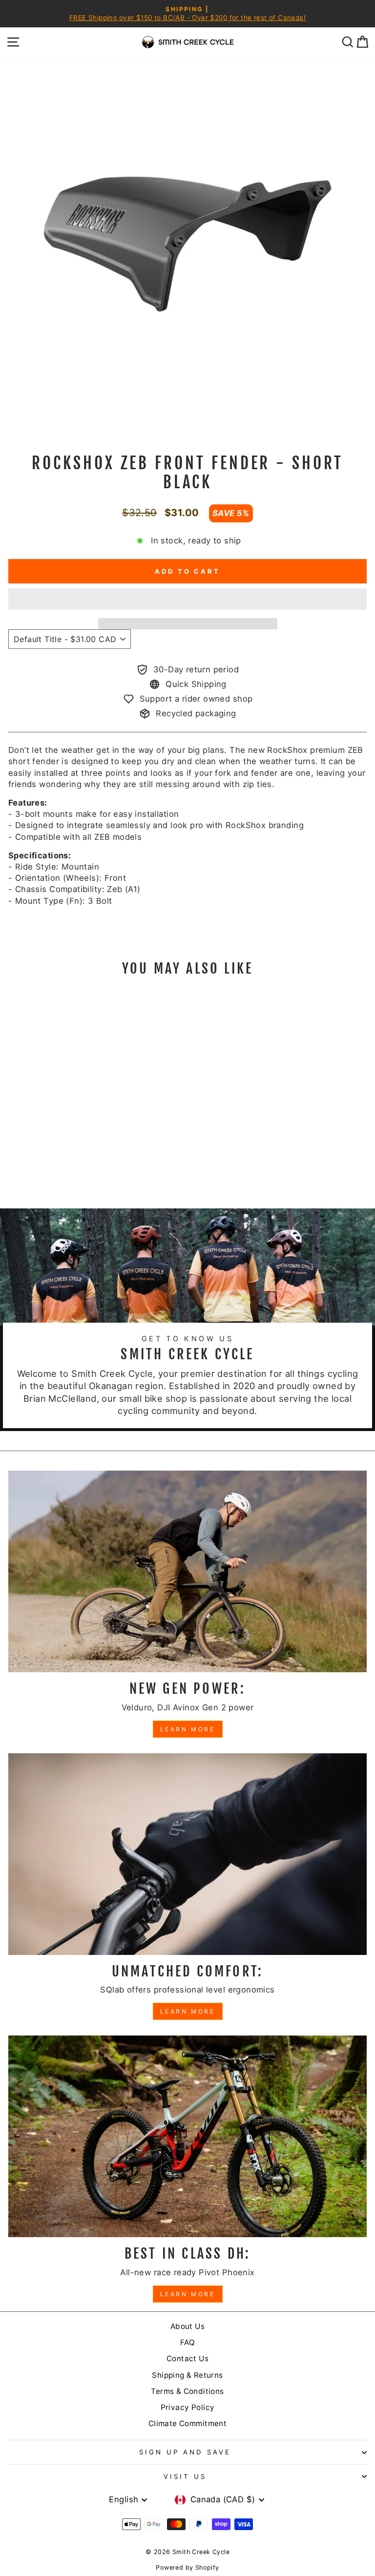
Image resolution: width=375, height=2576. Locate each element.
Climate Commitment (187, 2423)
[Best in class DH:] (187, 2136)
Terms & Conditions (187, 2391)
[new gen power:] (187, 1571)
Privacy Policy (188, 2407)
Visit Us (185, 2476)
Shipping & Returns (187, 2375)
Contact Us (187, 2358)
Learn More (188, 1729)
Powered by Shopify (187, 2567)
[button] (187, 599)
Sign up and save (185, 2452)
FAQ (187, 2342)
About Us (187, 2326)
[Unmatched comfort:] (187, 1854)
